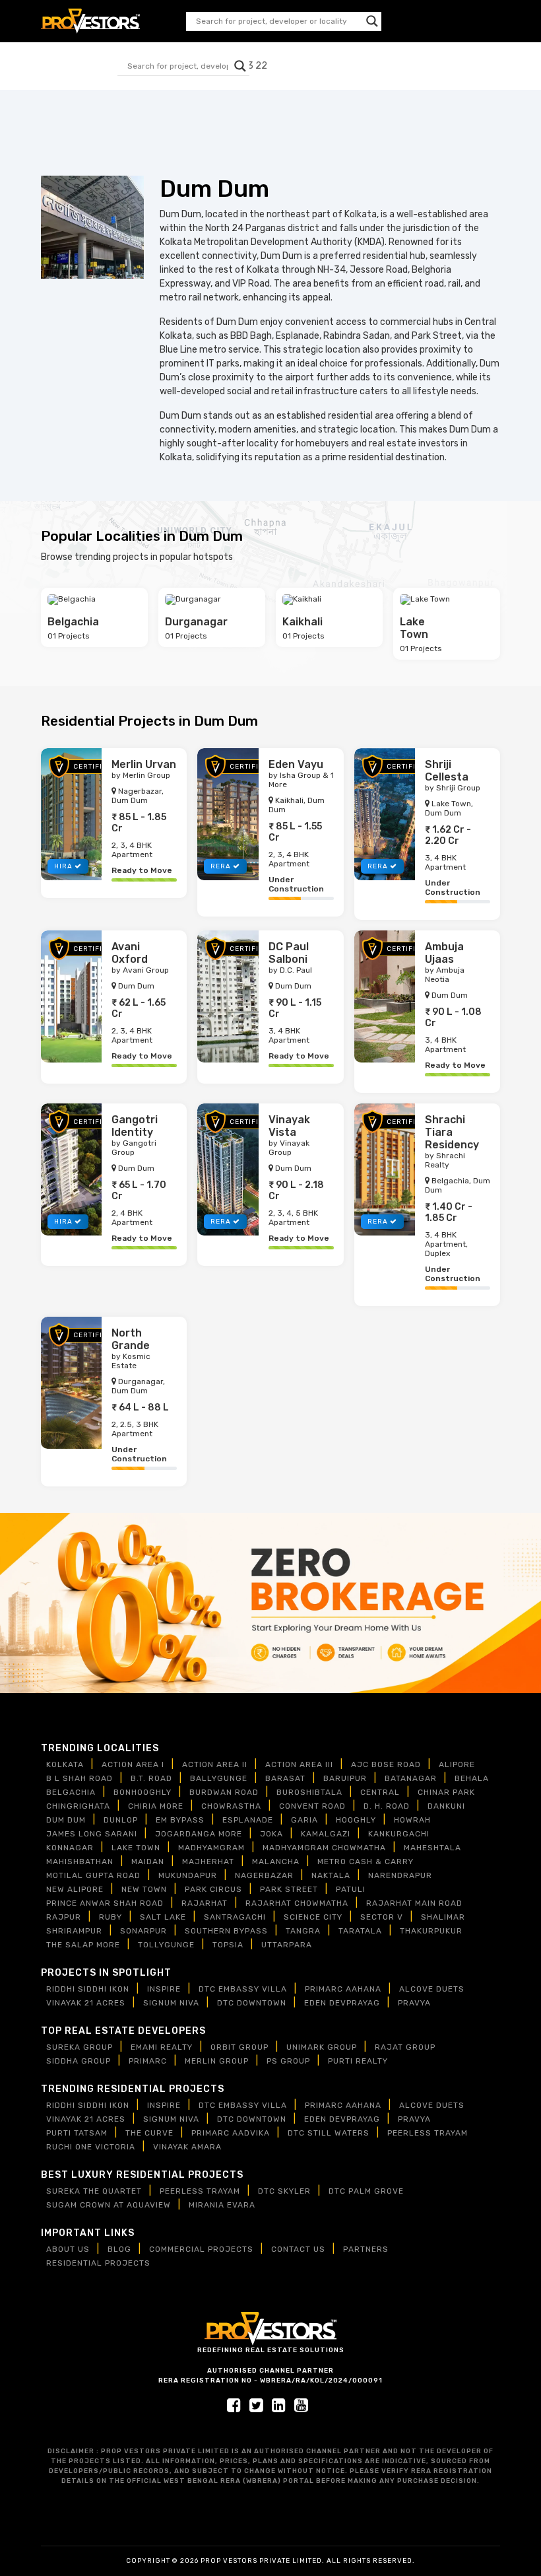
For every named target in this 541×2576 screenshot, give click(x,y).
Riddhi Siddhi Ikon (88, 1989)
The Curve (149, 2133)
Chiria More (156, 1806)
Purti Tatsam (77, 2133)
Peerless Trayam (428, 2133)
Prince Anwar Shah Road (105, 1903)
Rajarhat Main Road (414, 1903)
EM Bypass (180, 1820)
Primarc (148, 2061)
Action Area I (133, 1764)
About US (68, 2249)
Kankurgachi (399, 1834)
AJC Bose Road (386, 1764)
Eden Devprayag (342, 2003)
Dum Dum (66, 1820)
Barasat (285, 1778)
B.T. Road (151, 1778)
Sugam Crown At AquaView (109, 2205)
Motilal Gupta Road (93, 1875)
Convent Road (312, 1806)
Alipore (457, 1764)
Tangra (303, 1931)
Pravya (414, 2003)
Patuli (351, 1889)
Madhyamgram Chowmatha (324, 1848)
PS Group (288, 2061)
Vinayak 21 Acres (86, 2003)
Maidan (148, 1862)
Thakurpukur (431, 1931)
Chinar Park (446, 1792)
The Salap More (83, 1945)
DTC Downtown (252, 2003)
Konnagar (70, 1848)
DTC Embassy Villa (243, 1989)
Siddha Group (79, 2061)
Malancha (276, 1862)
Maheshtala (432, 1848)
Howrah (412, 1820)
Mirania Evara (222, 2205)
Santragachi (235, 1917)
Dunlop (121, 1820)
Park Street (289, 1889)
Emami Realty (162, 2047)
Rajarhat (205, 1903)
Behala (472, 1778)
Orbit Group (239, 2047)
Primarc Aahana (343, 1989)
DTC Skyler (284, 2191)
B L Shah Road (80, 1778)
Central (380, 1792)
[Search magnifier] (372, 21)
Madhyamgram (211, 1848)
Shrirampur (74, 1931)
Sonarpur (143, 1931)
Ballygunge (219, 1778)
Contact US (298, 2249)
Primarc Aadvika (231, 2133)
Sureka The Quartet (94, 2191)
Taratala (360, 1931)
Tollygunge (166, 1945)
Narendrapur (400, 1875)
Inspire (164, 1989)
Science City (313, 1917)
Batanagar (411, 1778)
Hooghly (356, 1820)
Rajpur (64, 1917)
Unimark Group (322, 2047)
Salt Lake (163, 1917)
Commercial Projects (201, 2249)
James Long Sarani (92, 1834)
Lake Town (136, 1848)
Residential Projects (98, 2263)
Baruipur (345, 1778)
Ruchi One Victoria (91, 2147)
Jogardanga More (199, 1834)
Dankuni (446, 1806)
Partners (366, 2249)
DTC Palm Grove (366, 2191)
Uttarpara (287, 1945)
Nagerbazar (264, 1875)
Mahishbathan (80, 1862)
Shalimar (443, 1917)
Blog (119, 2249)
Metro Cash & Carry (366, 1862)
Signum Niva (171, 2003)
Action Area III (299, 1764)
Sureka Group (80, 2047)
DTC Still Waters (329, 2133)
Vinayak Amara (187, 2147)
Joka (271, 1834)
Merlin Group (217, 2061)
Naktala (331, 1875)
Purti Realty (358, 2061)
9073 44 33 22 (467, 21)
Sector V (382, 1917)
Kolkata (65, 1764)
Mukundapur (188, 1875)
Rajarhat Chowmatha (297, 1903)
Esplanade (248, 1820)
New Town (144, 1889)
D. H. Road (387, 1806)
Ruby (111, 1917)
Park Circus (213, 1889)
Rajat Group (405, 2047)
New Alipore (75, 1889)
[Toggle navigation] (274, 66)
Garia (304, 1820)
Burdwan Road (224, 1792)
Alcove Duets (432, 1989)
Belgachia (71, 1792)
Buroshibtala (309, 1792)
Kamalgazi (326, 1834)
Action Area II (215, 1764)
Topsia (228, 1945)
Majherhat (208, 1862)
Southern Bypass (226, 1931)
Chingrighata (78, 1806)
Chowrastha (231, 1806)
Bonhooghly (143, 1792)
